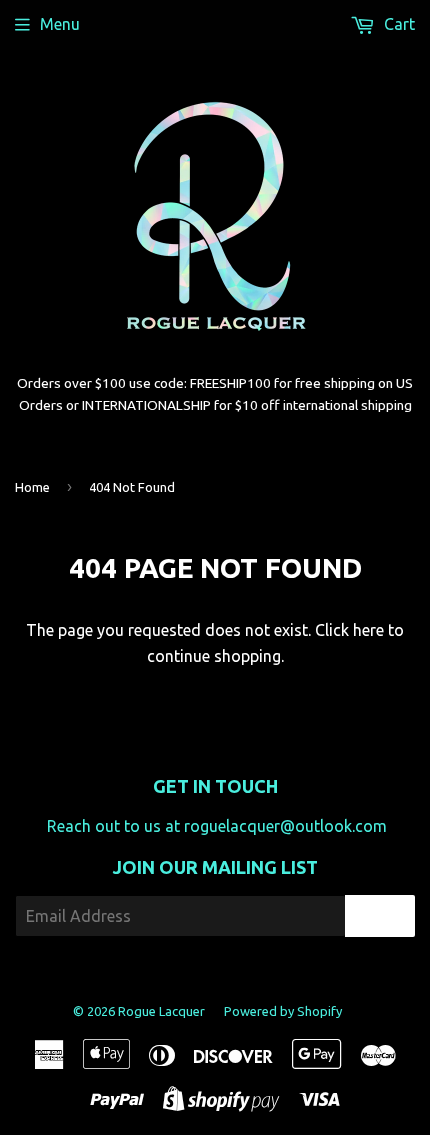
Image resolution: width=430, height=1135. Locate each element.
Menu (60, 24)
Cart (397, 24)
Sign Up (380, 916)
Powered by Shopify (283, 1011)
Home (32, 487)
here (368, 630)
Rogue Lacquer (161, 1011)
